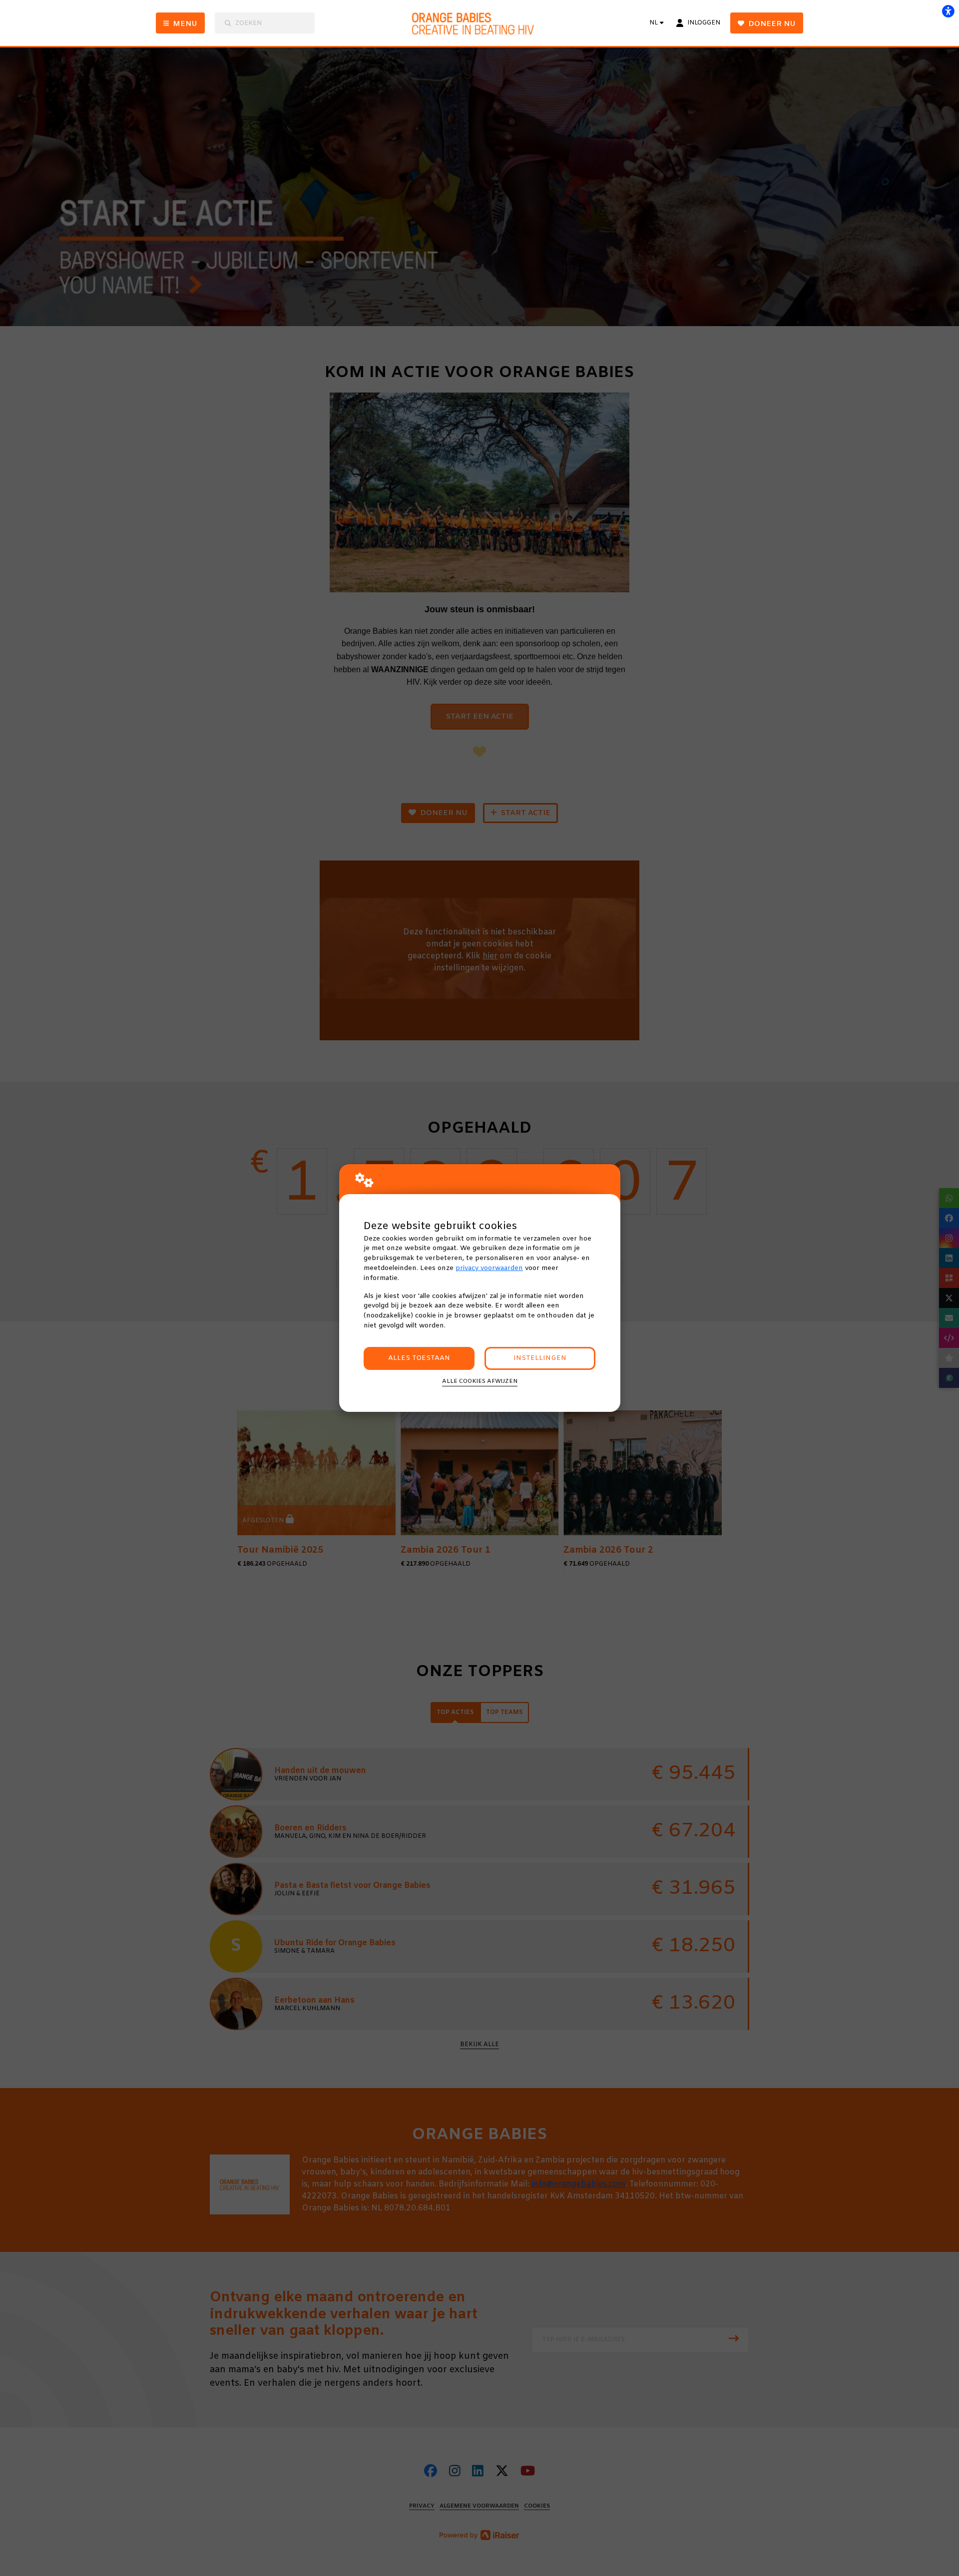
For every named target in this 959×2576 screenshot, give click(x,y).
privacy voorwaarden (489, 1268)
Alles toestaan (419, 1358)
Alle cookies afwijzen (480, 1381)
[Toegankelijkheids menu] (948, 11)
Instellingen (540, 1358)
